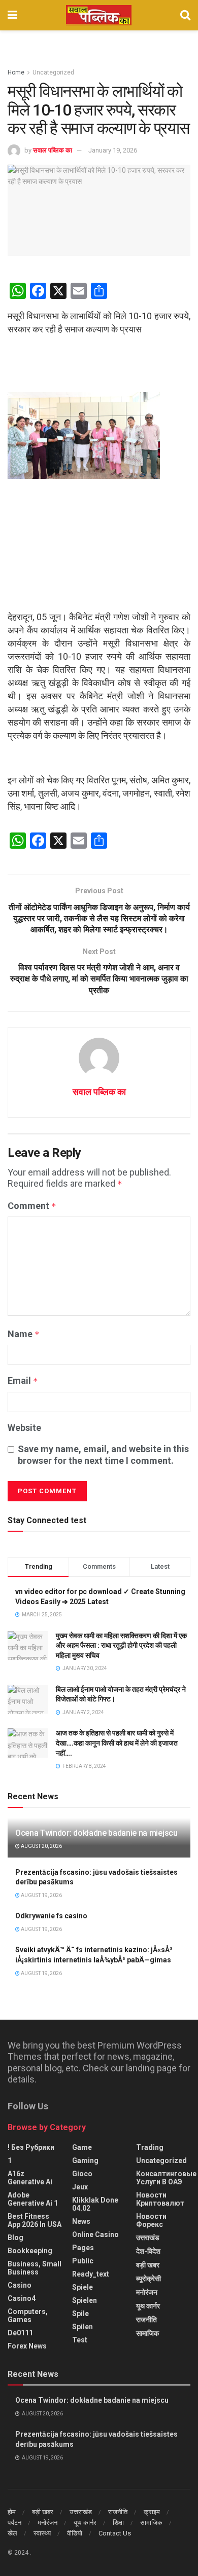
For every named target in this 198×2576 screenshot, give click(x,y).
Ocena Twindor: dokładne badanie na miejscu (96, 1833)
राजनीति (146, 2320)
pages (83, 2248)
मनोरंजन (147, 2292)
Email (23, 1380)
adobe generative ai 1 (33, 2199)
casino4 (22, 2298)
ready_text (91, 2274)
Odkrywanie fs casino (51, 1916)
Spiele (82, 2287)
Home (16, 72)
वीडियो (75, 2533)
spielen (85, 2300)
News (81, 2221)
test (80, 2340)
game (82, 2147)
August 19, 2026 (41, 1895)
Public (83, 2261)
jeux (80, 2187)
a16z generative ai (30, 2178)
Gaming (85, 2161)
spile (80, 2314)
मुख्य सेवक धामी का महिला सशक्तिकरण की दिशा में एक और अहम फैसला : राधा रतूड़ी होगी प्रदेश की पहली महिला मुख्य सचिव (121, 1645)
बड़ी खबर (148, 2265)
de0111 (20, 2333)
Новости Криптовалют (160, 2199)
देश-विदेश (148, 2251)
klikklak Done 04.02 (95, 2204)
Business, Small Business (35, 2268)
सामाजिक (147, 2333)
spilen (82, 2327)
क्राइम (152, 2512)
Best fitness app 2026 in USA (35, 2220)
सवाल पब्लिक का (53, 150)
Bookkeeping (30, 2251)
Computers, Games (28, 2316)
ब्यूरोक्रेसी (148, 2279)
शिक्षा (118, 2523)
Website (24, 1428)
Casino (20, 2285)
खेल (12, 2533)
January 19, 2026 (113, 150)
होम (12, 2512)
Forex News (27, 2346)
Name (24, 1334)
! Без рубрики (31, 2147)
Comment (32, 1206)
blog (15, 2238)
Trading (150, 2147)
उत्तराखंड (148, 2238)
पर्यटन (14, 2523)
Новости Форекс (151, 2220)
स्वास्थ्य (42, 2533)
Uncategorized (53, 72)
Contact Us (115, 2533)
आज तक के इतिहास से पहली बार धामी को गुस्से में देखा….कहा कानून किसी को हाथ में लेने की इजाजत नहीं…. (117, 1743)
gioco (82, 2174)
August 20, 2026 (41, 1846)
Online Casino (95, 2234)
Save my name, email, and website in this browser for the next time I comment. (103, 1454)
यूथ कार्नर (148, 2306)
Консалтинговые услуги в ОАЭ (166, 2178)
